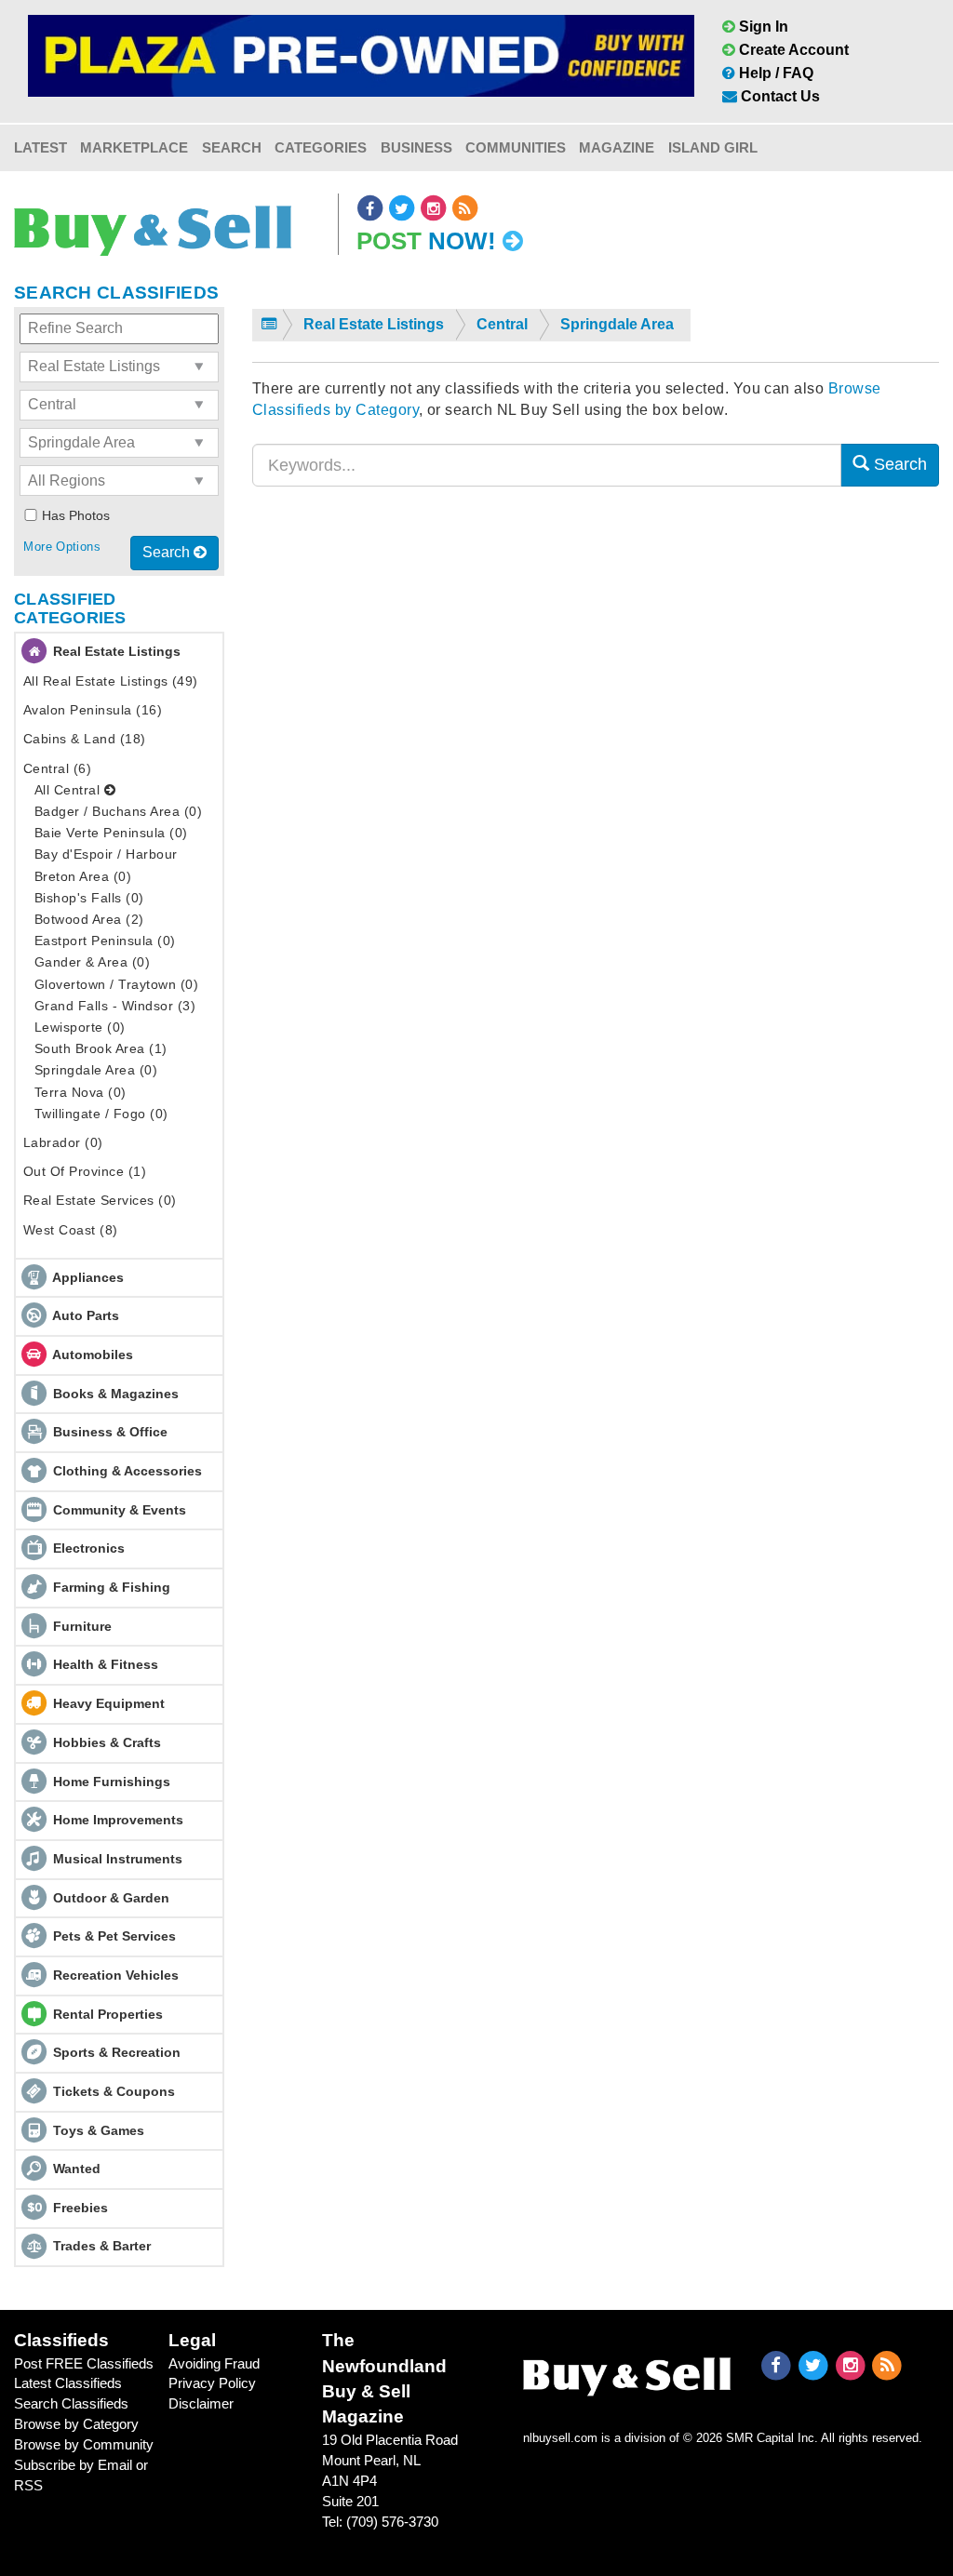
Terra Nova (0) (81, 1092)
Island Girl (713, 147)
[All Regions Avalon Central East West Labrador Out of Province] (119, 480)
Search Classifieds (71, 2403)
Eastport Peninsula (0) (105, 941)
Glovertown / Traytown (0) (116, 984)
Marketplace (134, 147)
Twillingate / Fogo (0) (101, 1114)
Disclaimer (201, 2403)
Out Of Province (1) (85, 1171)
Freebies (81, 2208)
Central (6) (57, 768)
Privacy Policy (212, 2383)
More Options (62, 547)
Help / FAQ (774, 73)
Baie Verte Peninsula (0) (111, 833)
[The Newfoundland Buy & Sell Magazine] (627, 2372)
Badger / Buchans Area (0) (118, 811)
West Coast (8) (71, 1230)
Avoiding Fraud (214, 2363)
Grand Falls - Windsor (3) (115, 1006)
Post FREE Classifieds (84, 2363)
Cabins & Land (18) (85, 739)
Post (426, 241)
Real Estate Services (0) (100, 1200)
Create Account (792, 50)
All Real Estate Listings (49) (111, 681)
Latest (40, 147)
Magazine (617, 147)
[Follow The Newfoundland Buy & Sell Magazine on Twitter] (403, 208)
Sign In (762, 27)
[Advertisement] (596, 682)
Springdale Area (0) (96, 1070)
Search (232, 147)
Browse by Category (76, 2424)
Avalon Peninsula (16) (93, 710)
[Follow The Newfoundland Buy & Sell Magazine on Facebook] (371, 208)
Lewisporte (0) (80, 1027)
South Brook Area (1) (101, 1048)
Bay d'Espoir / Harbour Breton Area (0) (106, 865)
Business (416, 147)
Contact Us (779, 96)
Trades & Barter (102, 2246)
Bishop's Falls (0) (89, 898)
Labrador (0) (63, 1142)
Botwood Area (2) (89, 919)
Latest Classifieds (68, 2383)
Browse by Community (84, 2444)
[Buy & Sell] (153, 224)
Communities (516, 147)
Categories (321, 147)
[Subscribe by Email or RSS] (465, 208)
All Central (69, 790)
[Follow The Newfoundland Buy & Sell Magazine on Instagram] (435, 208)
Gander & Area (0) (92, 962)
